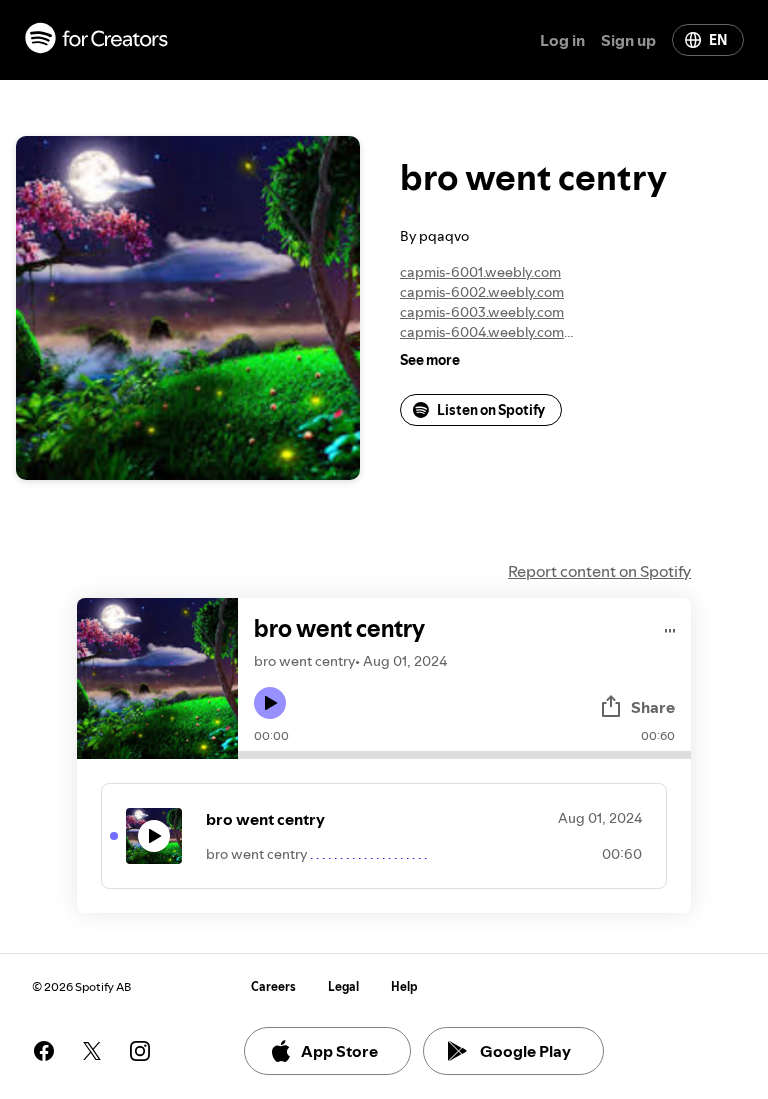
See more (430, 360)
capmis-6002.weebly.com (482, 292)
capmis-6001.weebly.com (480, 272)
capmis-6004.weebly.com (482, 332)
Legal (343, 986)
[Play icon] (270, 703)
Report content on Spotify (599, 571)
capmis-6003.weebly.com (482, 312)
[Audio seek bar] (464, 755)
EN (718, 40)
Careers (273, 986)
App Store (339, 1051)
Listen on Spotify (491, 410)
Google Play (525, 1051)
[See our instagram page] (140, 1051)
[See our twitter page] (92, 1051)
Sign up (628, 40)
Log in (562, 40)
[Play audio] (670, 627)
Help (404, 986)
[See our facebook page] (44, 1051)
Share (653, 707)
